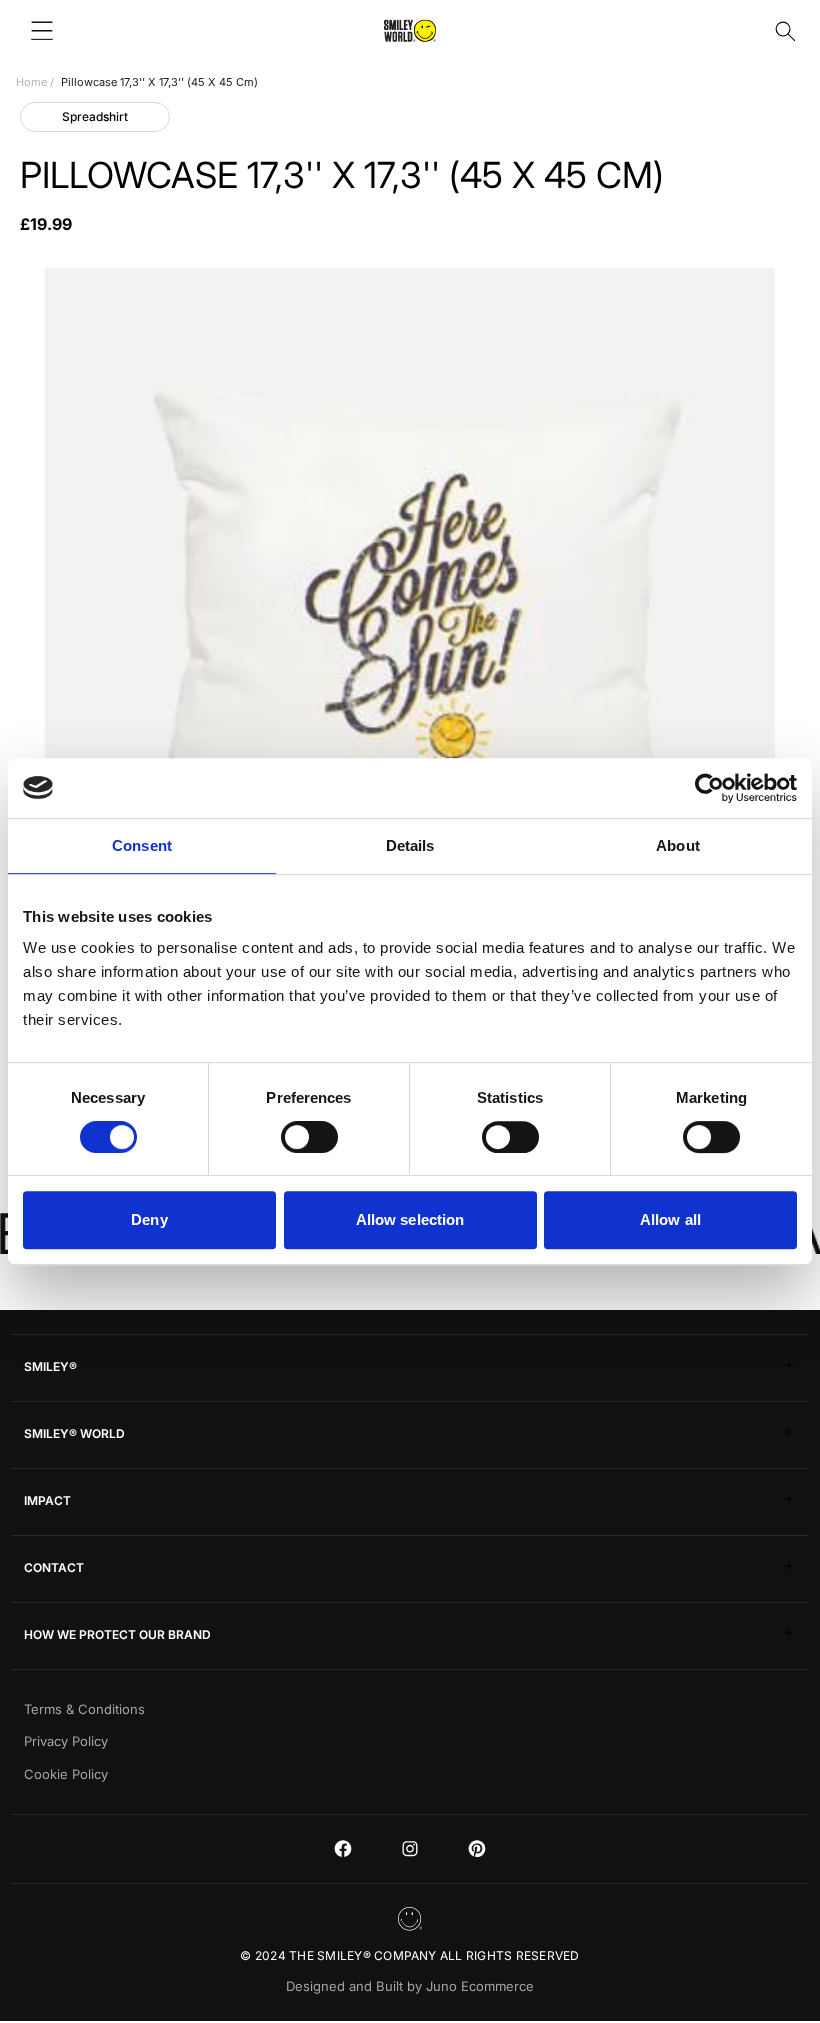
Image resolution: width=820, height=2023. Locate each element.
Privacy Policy (66, 1741)
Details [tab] (410, 845)
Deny (149, 1219)
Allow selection (410, 1219)
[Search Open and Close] (785, 31)
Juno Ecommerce (480, 1986)
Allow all (670, 1219)
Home (31, 82)
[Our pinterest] (477, 1848)
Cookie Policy (66, 1774)
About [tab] (678, 845)
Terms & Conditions (84, 1709)
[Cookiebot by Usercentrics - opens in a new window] (709, 788)
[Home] (410, 31)
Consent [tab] (142, 845)
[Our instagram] (410, 1848)
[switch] (309, 1137)
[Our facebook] (343, 1848)
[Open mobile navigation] (42, 31)
